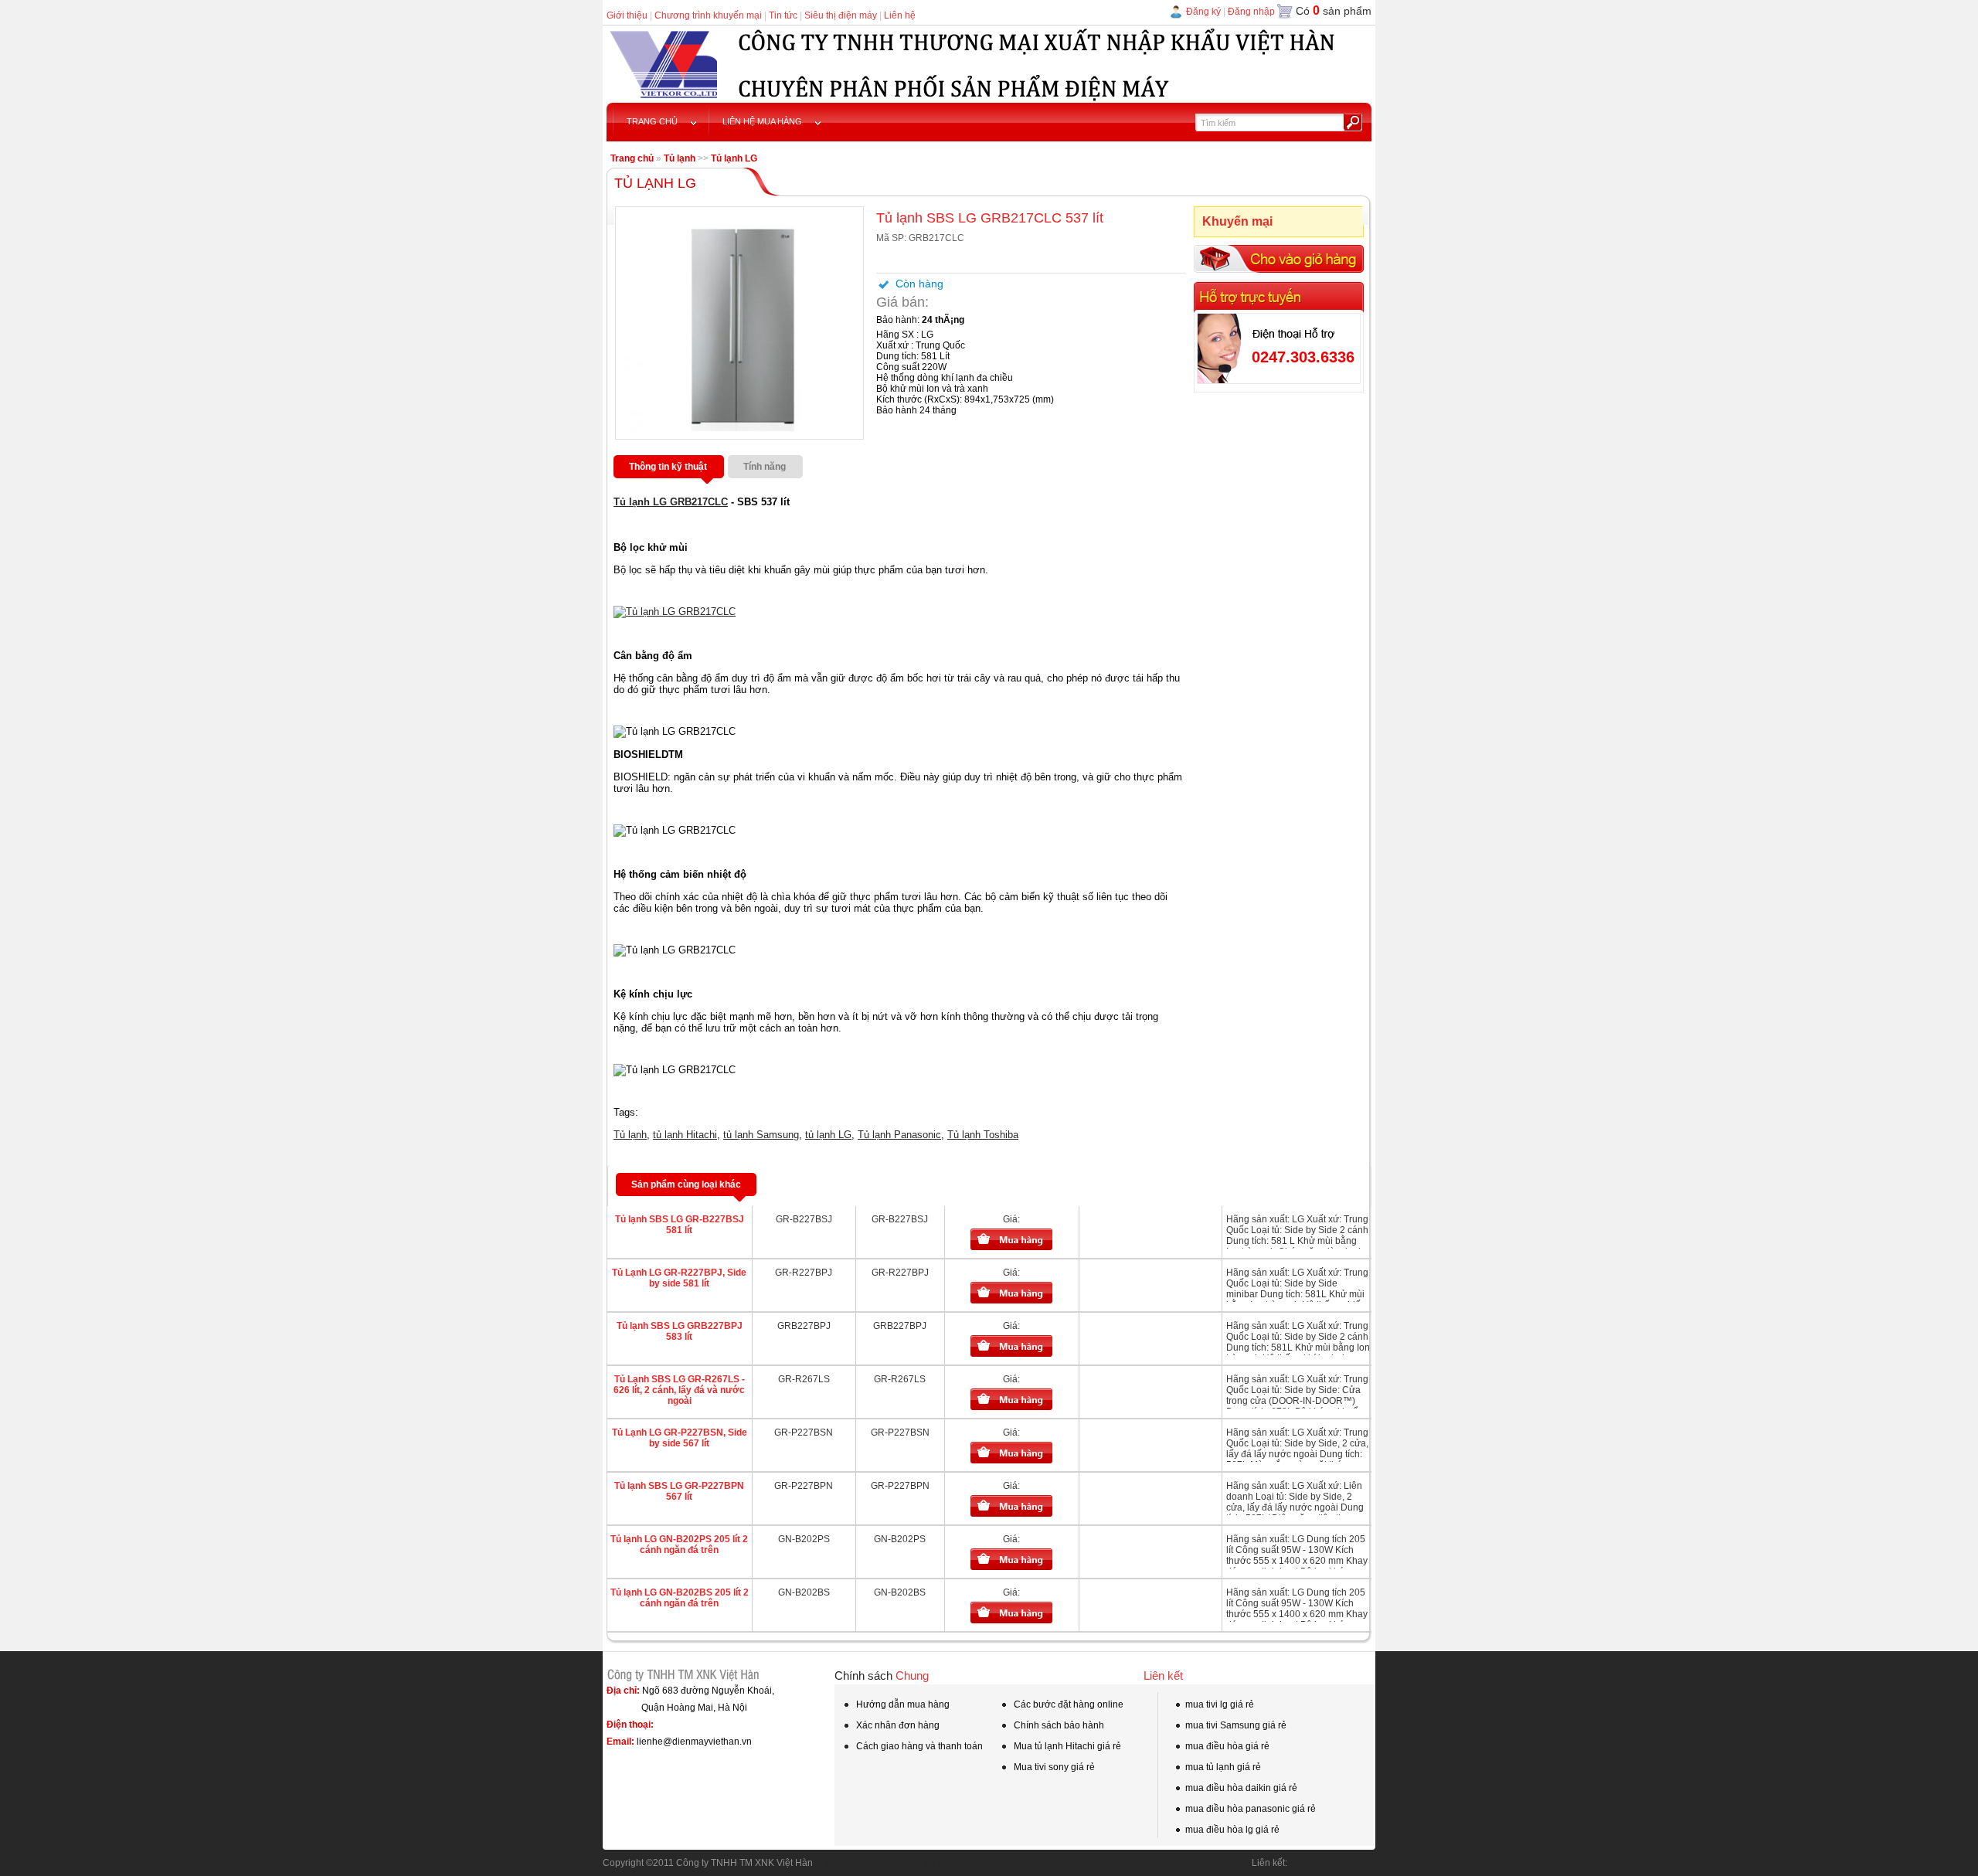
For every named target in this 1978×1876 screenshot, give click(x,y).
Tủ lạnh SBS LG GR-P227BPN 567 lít (679, 1491)
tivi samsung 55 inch (867, 1863)
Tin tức (783, 15)
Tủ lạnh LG (734, 158)
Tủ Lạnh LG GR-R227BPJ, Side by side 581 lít (679, 1278)
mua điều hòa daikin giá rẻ (1241, 1788)
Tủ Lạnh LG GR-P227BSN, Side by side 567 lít (680, 1438)
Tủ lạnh (680, 158)
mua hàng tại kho (1048, 1863)
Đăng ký (1203, 12)
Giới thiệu (627, 15)
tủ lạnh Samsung (761, 1135)
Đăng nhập (1251, 12)
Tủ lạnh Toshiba (983, 1135)
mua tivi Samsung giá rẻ (1236, 1725)
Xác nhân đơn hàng (897, 1725)
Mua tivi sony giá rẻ (1053, 1767)
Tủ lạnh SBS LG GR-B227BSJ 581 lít (680, 1225)
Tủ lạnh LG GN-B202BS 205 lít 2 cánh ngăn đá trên (680, 1598)
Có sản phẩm (1334, 11)
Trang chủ (632, 158)
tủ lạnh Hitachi (685, 1135)
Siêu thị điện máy (841, 15)
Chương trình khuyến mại (708, 15)
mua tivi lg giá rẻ (1220, 1704)
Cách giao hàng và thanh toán (918, 1746)
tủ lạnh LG (828, 1135)
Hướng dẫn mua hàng (902, 1704)
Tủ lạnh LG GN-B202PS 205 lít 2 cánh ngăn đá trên (679, 1545)
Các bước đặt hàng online (1067, 1704)
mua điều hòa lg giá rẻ (1232, 1830)
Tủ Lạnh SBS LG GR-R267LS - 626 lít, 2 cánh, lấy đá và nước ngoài (679, 1390)
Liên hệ (900, 15)
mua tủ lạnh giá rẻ (1223, 1767)
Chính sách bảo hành (1058, 1725)
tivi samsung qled (961, 1863)
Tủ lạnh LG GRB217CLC (671, 502)
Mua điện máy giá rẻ (1332, 1863)
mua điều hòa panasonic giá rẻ (1251, 1809)
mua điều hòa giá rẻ (1227, 1746)
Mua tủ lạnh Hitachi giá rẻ (1066, 1746)
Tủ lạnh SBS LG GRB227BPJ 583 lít (680, 1331)
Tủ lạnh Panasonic (899, 1135)
